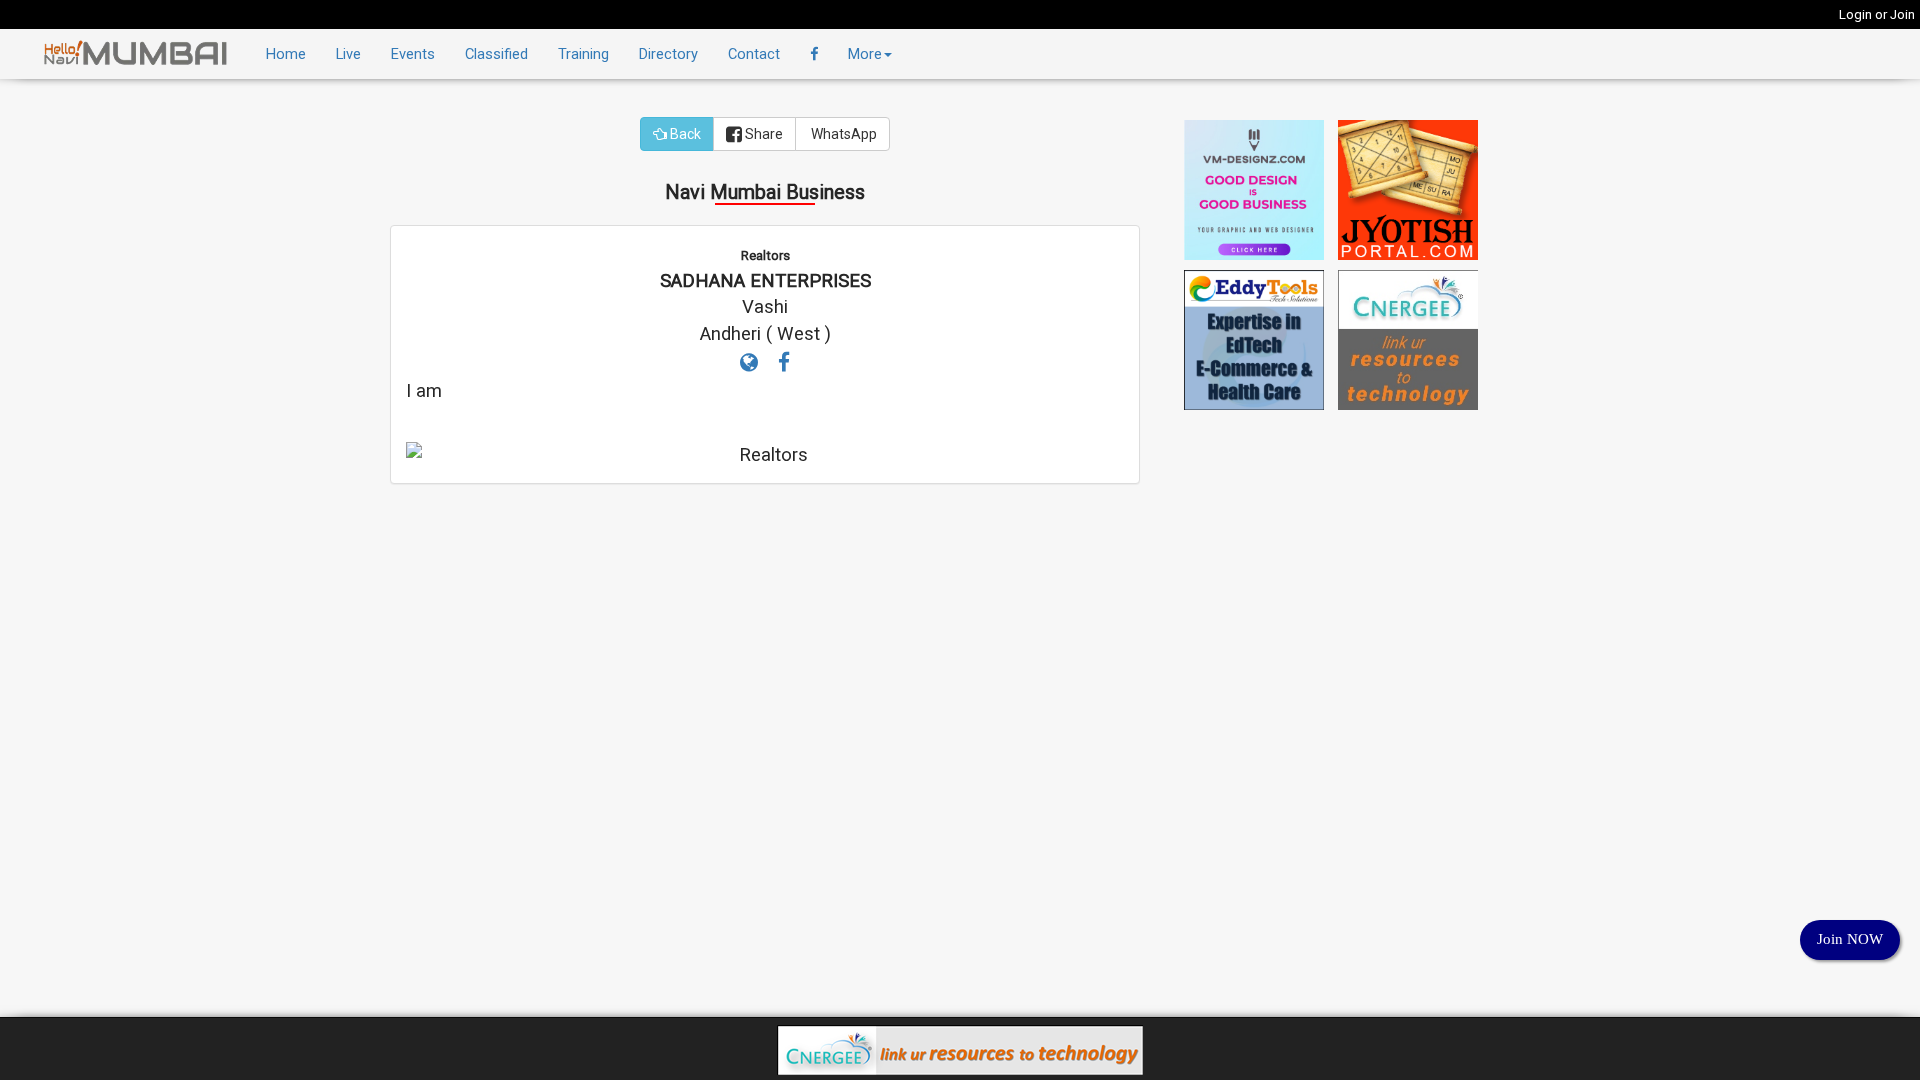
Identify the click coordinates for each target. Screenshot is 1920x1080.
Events (413, 54)
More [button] (865, 54)
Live (348, 54)
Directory (668, 54)
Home (286, 54)
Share (762, 134)
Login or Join (1877, 14)
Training (583, 54)
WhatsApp (842, 134)
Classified (496, 54)
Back (684, 134)
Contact (754, 54)
